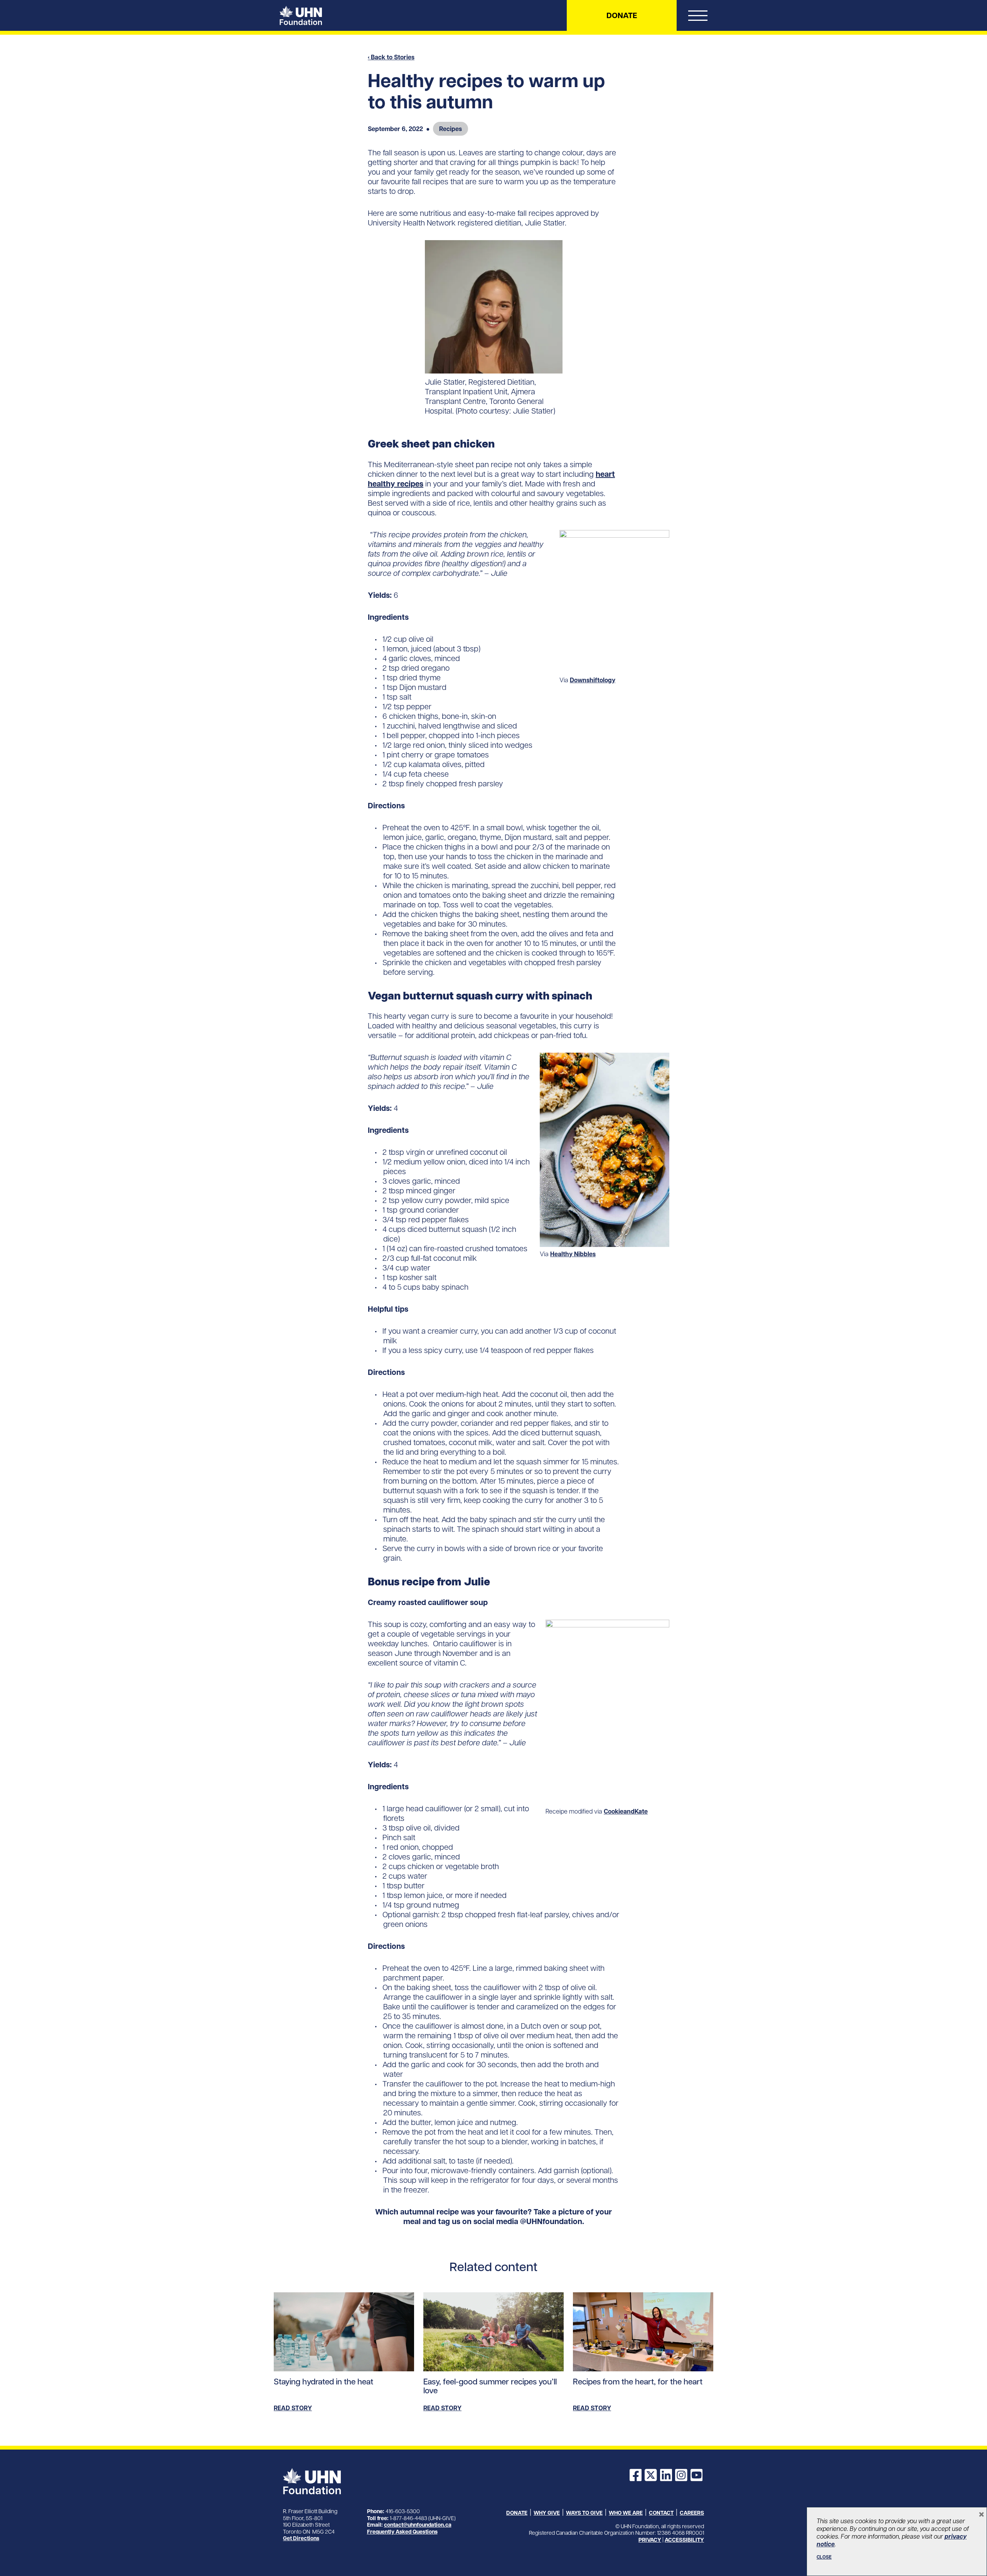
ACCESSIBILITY (684, 2540)
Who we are (626, 2513)
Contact (661, 2513)
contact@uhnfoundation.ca (418, 2525)
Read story (293, 2408)
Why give (547, 2513)
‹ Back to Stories (391, 57)
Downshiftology (593, 680)
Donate (622, 15)
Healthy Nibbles (573, 1254)
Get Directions (301, 2538)
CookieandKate (626, 1811)
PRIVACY (650, 2540)
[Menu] (698, 17)
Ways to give (584, 2513)
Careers (692, 2513)
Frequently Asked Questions (402, 2532)
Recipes (451, 129)
